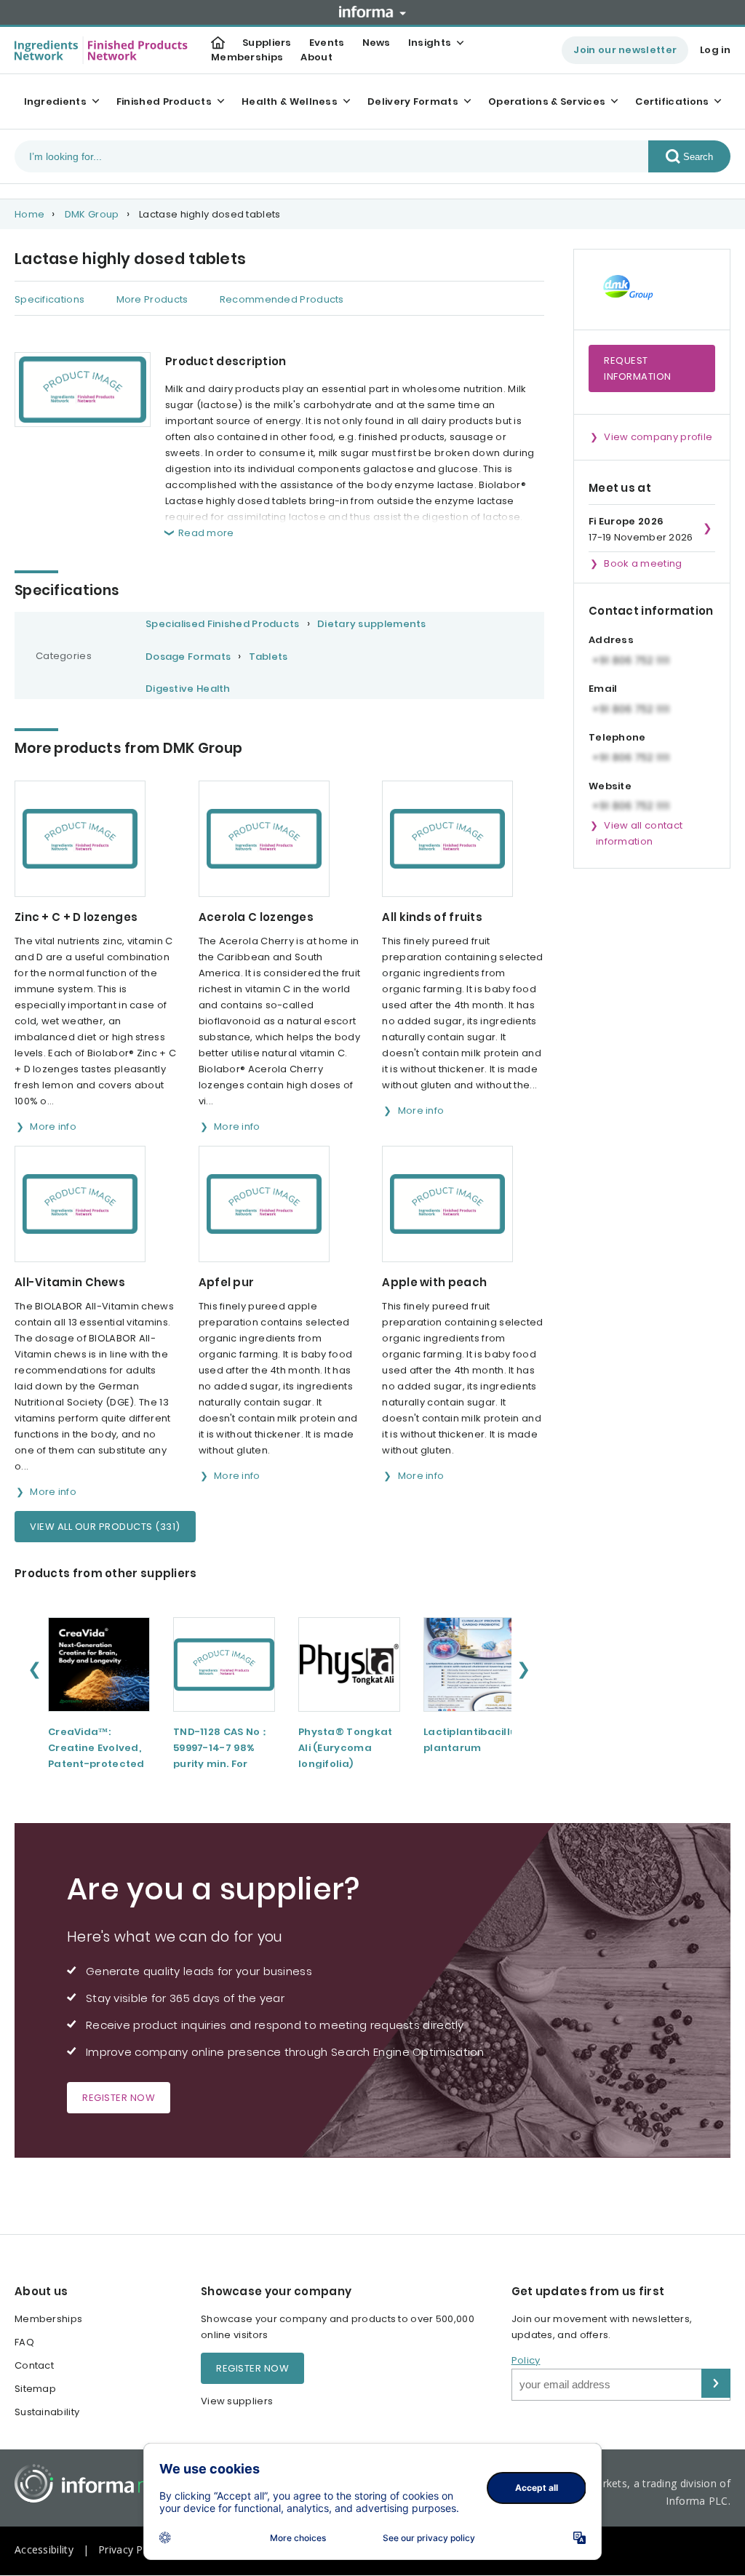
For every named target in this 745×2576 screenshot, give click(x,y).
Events (327, 43)
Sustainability (47, 2412)
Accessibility (44, 2549)
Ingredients (55, 101)
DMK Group (92, 214)
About (316, 57)
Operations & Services (547, 101)
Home (29, 214)
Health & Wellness (290, 101)
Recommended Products (282, 299)
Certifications (672, 101)
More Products (152, 299)
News (377, 43)
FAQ (24, 2342)
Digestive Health (188, 689)
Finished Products (164, 101)
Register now (119, 2098)
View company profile (658, 437)
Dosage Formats (188, 657)
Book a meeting (643, 563)
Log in (715, 50)
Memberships (247, 57)
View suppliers (237, 2401)
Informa (372, 12)
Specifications (49, 299)
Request (638, 368)
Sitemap (35, 2389)
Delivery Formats (413, 101)
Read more (206, 533)
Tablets (268, 657)
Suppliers (267, 43)
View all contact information (639, 833)
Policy (526, 2360)
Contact (34, 2365)
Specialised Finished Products (223, 624)
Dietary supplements (372, 624)
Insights (430, 43)
